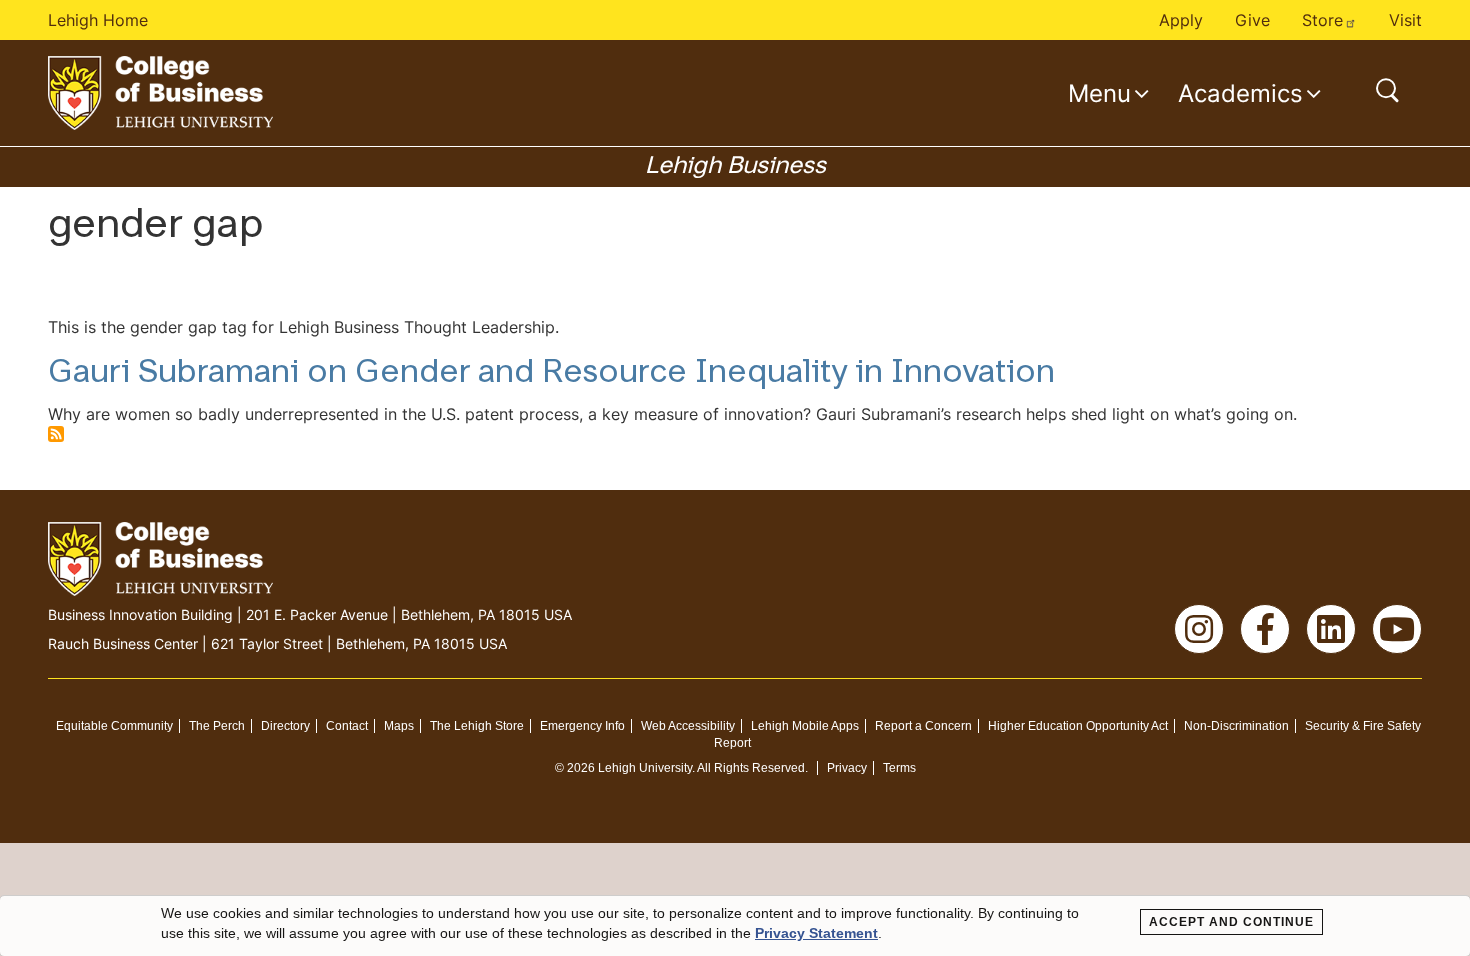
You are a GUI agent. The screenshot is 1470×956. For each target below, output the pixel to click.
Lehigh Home (98, 20)
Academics (1240, 93)
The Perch (217, 726)
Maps (399, 726)
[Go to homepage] (160, 93)
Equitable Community (114, 726)
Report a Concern (923, 726)
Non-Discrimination (1236, 726)
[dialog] (735, 926)
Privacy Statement (816, 933)
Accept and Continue (1231, 922)
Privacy (847, 768)
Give (1252, 20)
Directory (285, 726)
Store (1322, 20)
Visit (1405, 20)
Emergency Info (582, 726)
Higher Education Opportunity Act (1078, 726)
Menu (1099, 93)
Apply (1181, 20)
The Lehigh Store (477, 726)
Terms (899, 768)
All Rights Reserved (751, 768)
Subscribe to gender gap (56, 434)
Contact (347, 726)
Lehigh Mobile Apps (805, 726)
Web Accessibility (688, 726)
